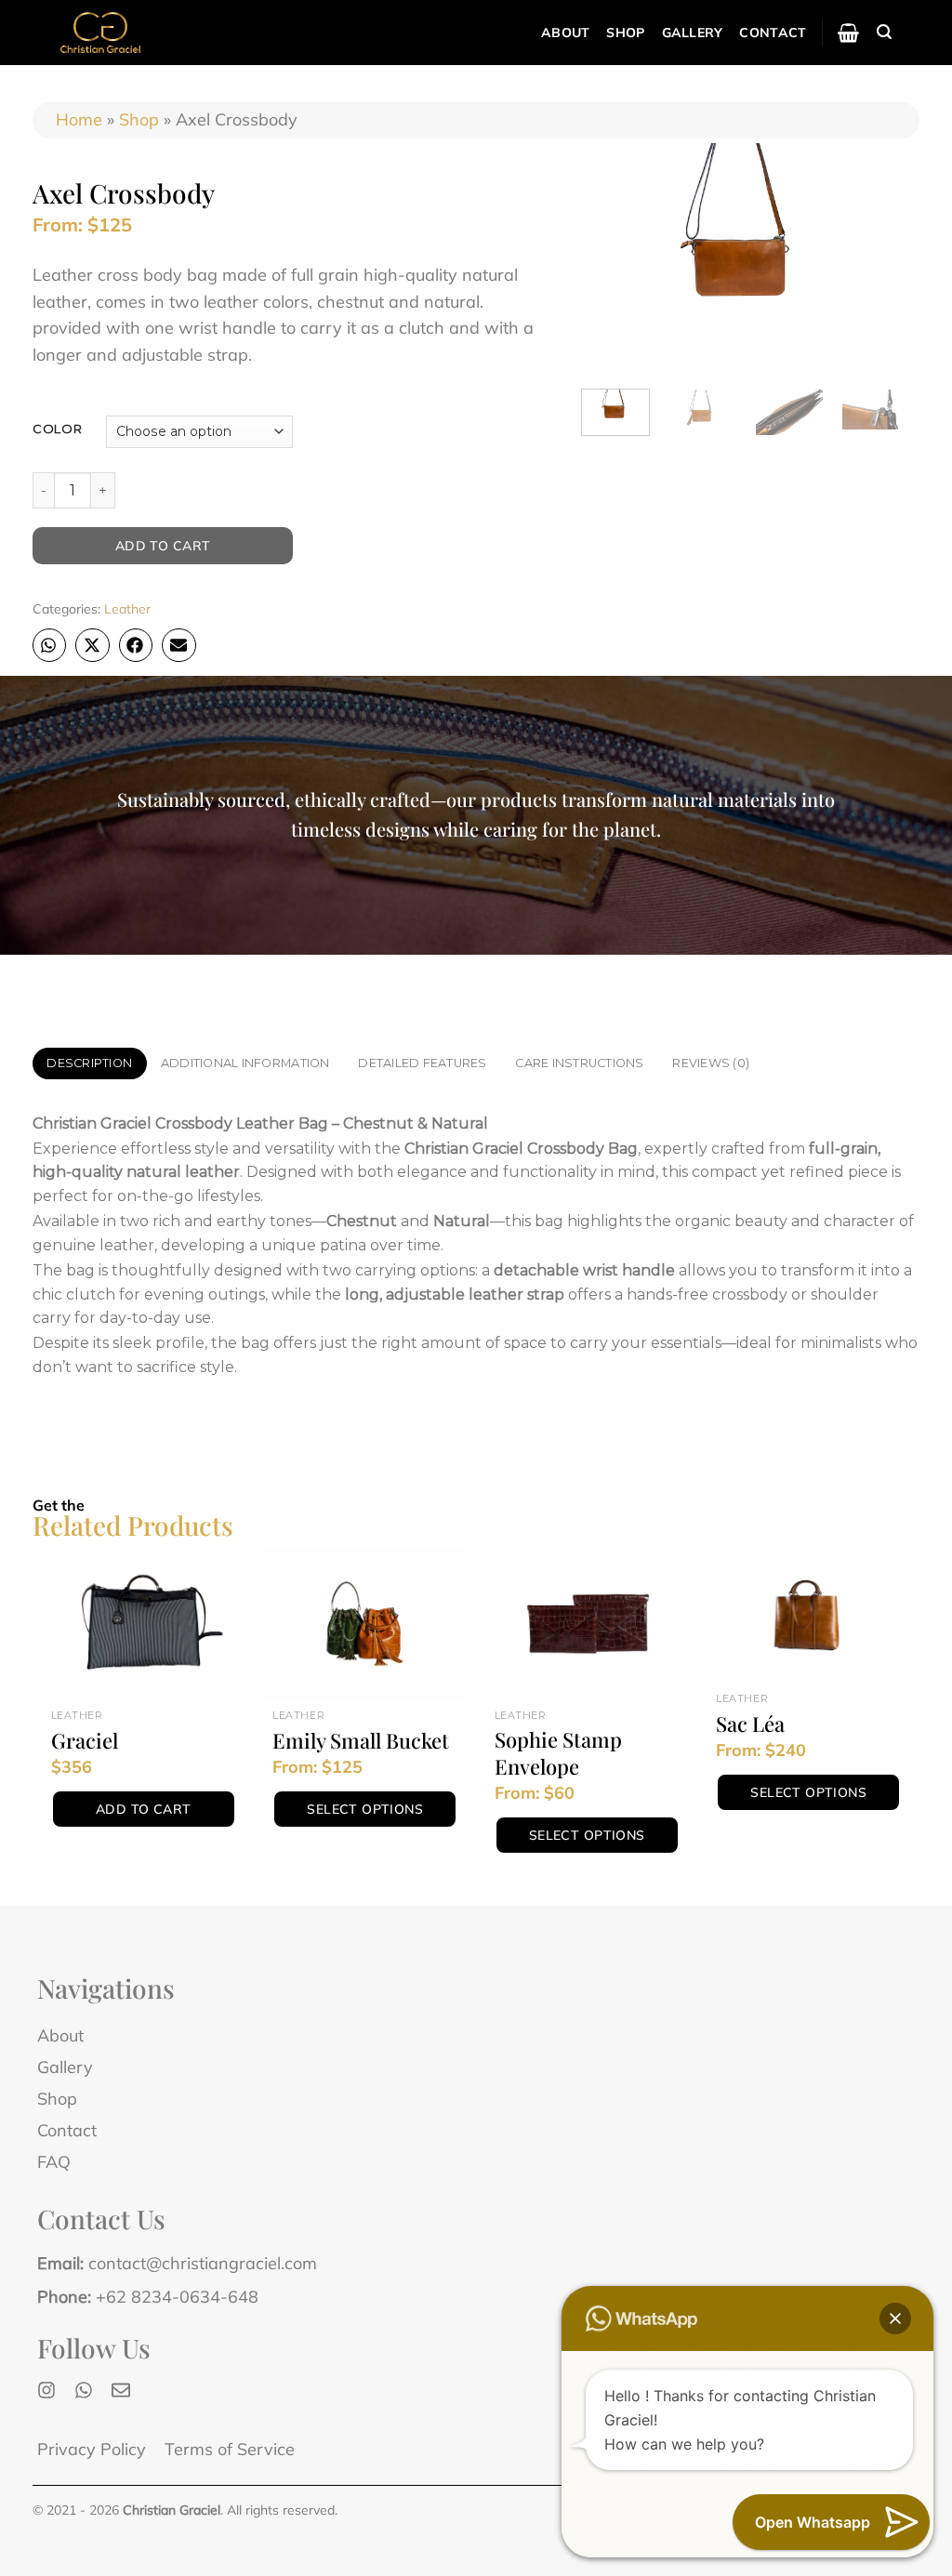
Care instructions (579, 1063)
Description (89, 1063)
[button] (49, 645)
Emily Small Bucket (361, 1741)
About (565, 33)
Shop (625, 33)
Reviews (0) (711, 1063)
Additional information (245, 1063)
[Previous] (602, 258)
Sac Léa (750, 1724)
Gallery (693, 33)
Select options (365, 1809)
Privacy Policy (92, 2449)
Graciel (85, 1741)
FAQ (54, 2162)
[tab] (90, 1063)
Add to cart (163, 546)
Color (58, 429)
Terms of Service (230, 2449)
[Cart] (848, 33)
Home (79, 119)
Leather (127, 609)
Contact (773, 33)
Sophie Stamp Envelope (558, 1753)
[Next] (889, 258)
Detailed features (422, 1063)
